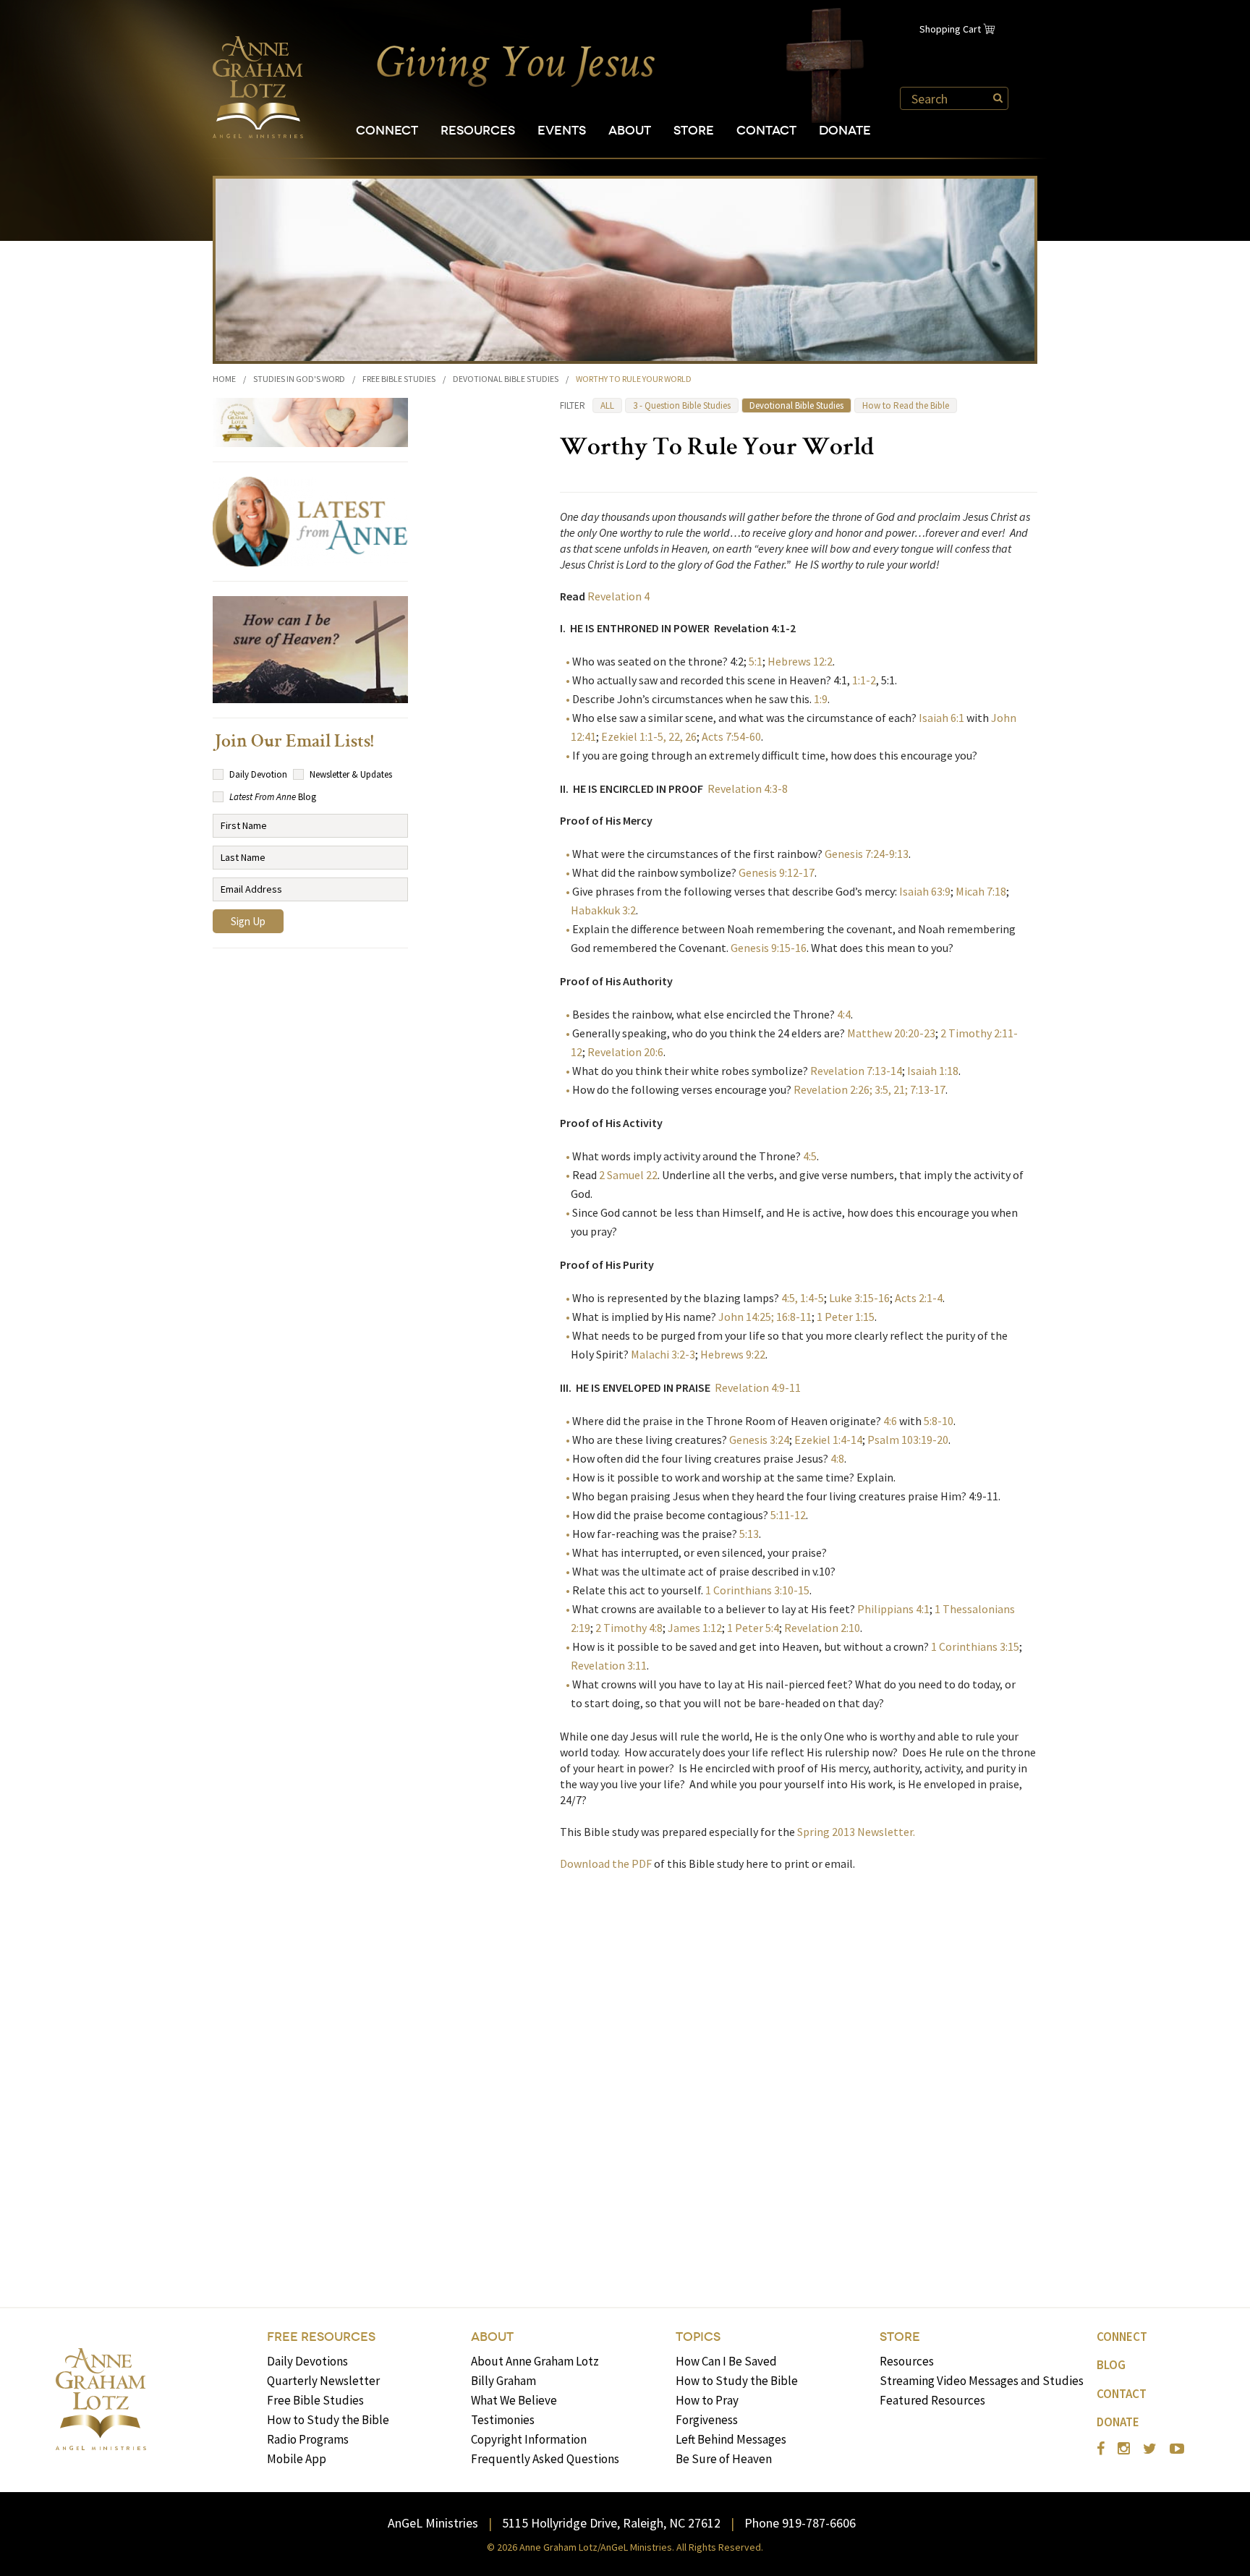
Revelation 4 (618, 596)
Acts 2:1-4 (919, 1298)
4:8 (837, 1458)
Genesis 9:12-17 (777, 872)
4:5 (810, 1156)
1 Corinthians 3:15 (974, 1646)
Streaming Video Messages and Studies (982, 2381)
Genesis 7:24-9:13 (867, 854)
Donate (845, 131)
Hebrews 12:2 (800, 661)
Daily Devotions (307, 2361)
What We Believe (514, 2400)
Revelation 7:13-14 (855, 1071)
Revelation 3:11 (609, 1665)
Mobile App (297, 2459)
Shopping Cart (950, 29)
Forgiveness (707, 2420)
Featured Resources (932, 2400)
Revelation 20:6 (625, 1052)
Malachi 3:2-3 (663, 1354)
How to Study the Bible (328, 2420)
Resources (478, 131)
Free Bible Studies (399, 379)
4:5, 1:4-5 (803, 1298)
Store (694, 131)
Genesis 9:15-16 (769, 948)
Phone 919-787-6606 (800, 2523)
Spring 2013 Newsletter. (858, 1832)
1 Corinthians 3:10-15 (757, 1590)
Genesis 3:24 (759, 1440)
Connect (387, 131)
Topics (698, 2337)
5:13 (748, 1534)
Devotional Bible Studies (506, 379)
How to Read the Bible (906, 405)
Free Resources (321, 2337)
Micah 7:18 (981, 891)
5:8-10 (939, 1421)
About (630, 131)
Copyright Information (529, 2439)
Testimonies (503, 2420)
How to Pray (707, 2400)
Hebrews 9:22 (733, 1354)
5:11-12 (787, 1515)
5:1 (756, 661)
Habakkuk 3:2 (603, 910)
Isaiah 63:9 (924, 891)
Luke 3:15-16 (859, 1298)
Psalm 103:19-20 (907, 1440)
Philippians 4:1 (893, 1609)
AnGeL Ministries (433, 2523)
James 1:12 (695, 1628)
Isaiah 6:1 (943, 718)
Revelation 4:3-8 (748, 788)
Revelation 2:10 (822, 1628)
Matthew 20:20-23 (891, 1033)
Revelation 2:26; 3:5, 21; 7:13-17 (868, 1089)
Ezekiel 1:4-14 (827, 1440)
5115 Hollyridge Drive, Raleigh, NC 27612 (611, 2523)
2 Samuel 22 (628, 1175)
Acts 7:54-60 (731, 736)
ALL (607, 405)
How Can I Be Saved (726, 2361)
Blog (1111, 2365)
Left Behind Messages (731, 2439)
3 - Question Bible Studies (682, 405)
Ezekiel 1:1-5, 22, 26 (649, 736)
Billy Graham (503, 2381)
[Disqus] (799, 2068)
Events (562, 131)
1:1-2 (864, 680)
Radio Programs (308, 2439)
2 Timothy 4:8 (629, 1628)
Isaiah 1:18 (933, 1071)
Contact (766, 131)
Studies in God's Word (299, 379)
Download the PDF (606, 1863)
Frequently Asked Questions (545, 2459)
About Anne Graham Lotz (535, 2361)
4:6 (890, 1421)
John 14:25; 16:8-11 (765, 1317)
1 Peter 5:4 (753, 1628)
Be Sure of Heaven (724, 2459)
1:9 (821, 699)
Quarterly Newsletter (323, 2381)
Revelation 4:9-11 (758, 1387)
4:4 (844, 1014)
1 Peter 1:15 (846, 1317)
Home (224, 379)
